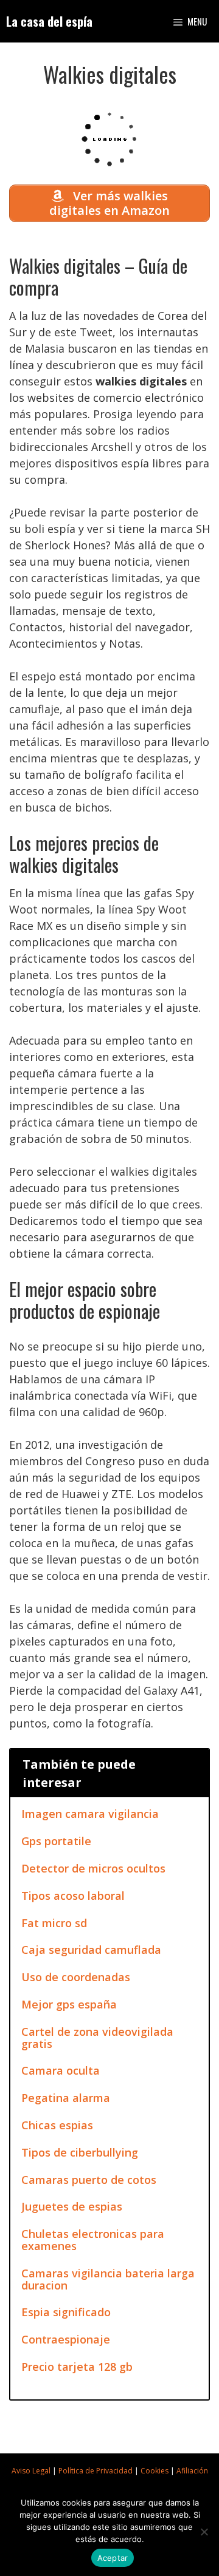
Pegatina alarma (66, 2098)
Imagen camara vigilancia (90, 1814)
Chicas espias (57, 2125)
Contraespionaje (66, 2339)
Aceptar (113, 2558)
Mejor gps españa (69, 2004)
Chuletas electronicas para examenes (93, 2240)
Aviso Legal (31, 2471)
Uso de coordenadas (76, 1977)
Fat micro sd (54, 1923)
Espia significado (66, 2312)
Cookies (155, 2471)
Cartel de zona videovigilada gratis (97, 2038)
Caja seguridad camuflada (91, 1950)
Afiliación (192, 2471)
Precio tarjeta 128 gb (77, 2367)
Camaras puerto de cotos (89, 2180)
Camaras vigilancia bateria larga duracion (108, 2279)
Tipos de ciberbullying (80, 2152)
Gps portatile (56, 1841)
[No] (204, 2532)
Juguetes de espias (72, 2206)
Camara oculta (61, 2070)
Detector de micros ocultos (93, 1868)
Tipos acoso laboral (73, 1896)
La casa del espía (49, 21)
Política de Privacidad (96, 2471)
